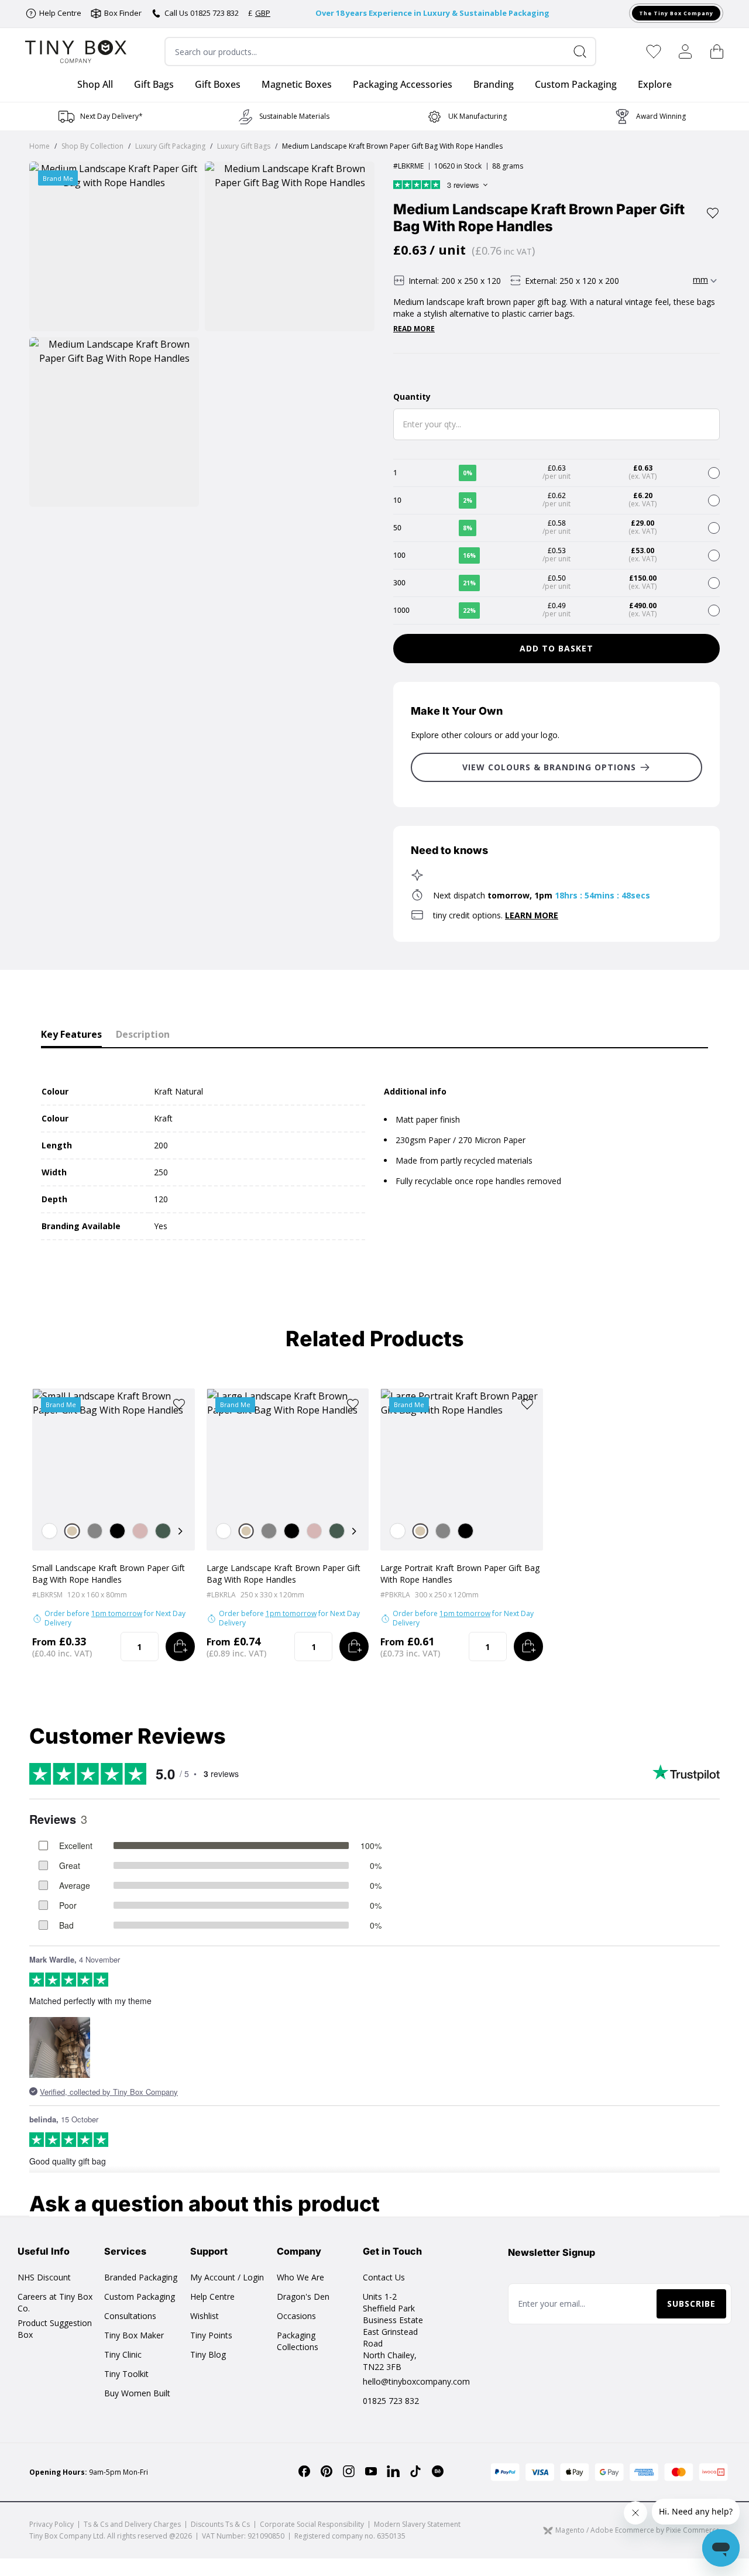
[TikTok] (415, 2471)
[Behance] (438, 2471)
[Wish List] (654, 52)
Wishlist (205, 2316)
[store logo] (76, 52)
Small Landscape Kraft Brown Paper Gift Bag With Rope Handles (109, 1574)
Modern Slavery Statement (417, 2524)
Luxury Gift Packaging (170, 146)
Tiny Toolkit (126, 2374)
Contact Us (384, 2277)
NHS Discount (44, 2277)
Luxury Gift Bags (244, 146)
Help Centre (212, 2297)
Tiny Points (211, 2335)
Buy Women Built (137, 2393)
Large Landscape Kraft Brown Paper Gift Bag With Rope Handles (284, 1574)
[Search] (585, 52)
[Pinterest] (327, 2471)
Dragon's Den (303, 2297)
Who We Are (300, 2277)
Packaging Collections (298, 2341)
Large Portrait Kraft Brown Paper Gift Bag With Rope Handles (460, 1574)
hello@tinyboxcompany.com (416, 2381)
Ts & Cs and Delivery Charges (132, 2524)
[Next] (180, 1531)
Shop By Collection (92, 146)
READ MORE (414, 329)
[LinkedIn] (393, 2471)
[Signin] (685, 52)
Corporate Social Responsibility (312, 2524)
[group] (100, 116)
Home (39, 146)
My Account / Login (227, 2277)
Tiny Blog (208, 2354)
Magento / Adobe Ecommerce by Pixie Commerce (638, 2531)
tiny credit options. (496, 915)
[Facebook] (304, 2471)
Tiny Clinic (123, 2354)
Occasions (296, 2316)
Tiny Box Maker (134, 2335)
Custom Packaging (140, 2297)
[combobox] (380, 52)
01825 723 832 (391, 2401)
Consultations (130, 2316)
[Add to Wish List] (713, 213)
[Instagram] (349, 2471)
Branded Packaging (141, 2277)
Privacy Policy (51, 2524)
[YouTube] (371, 2471)
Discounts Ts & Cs (220, 2524)
